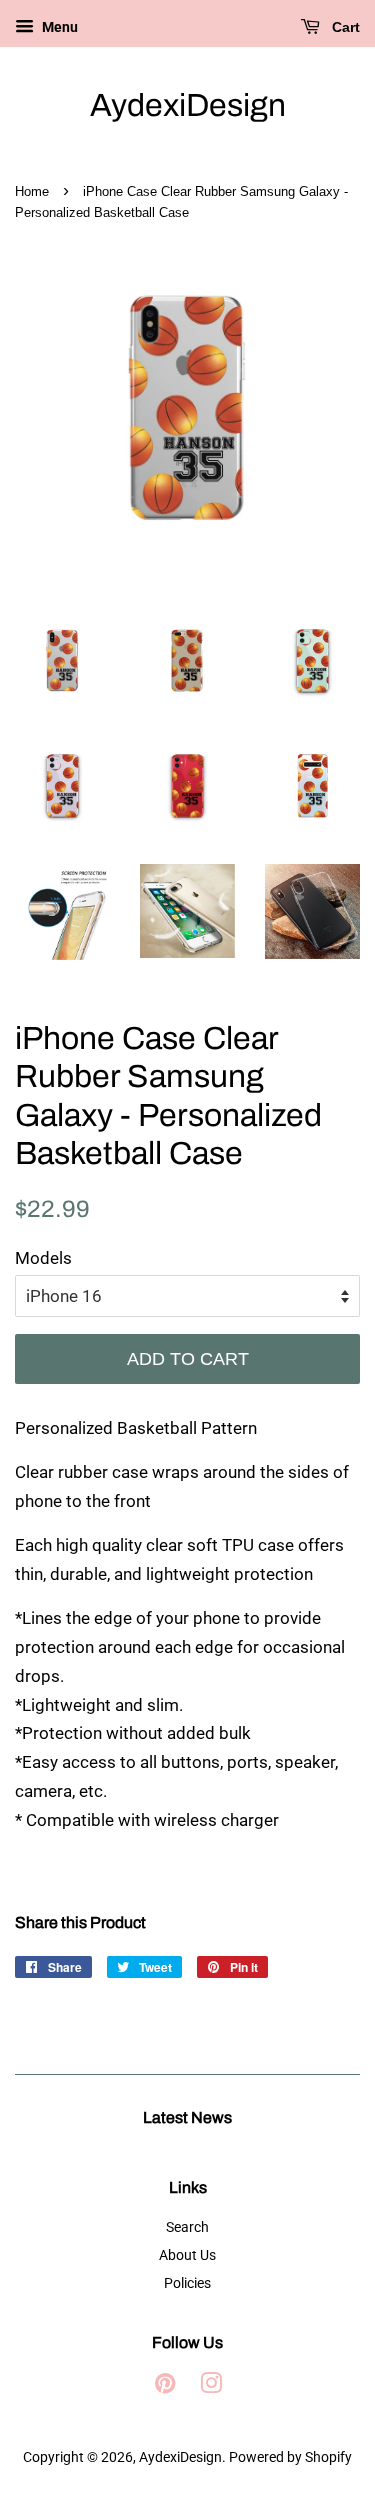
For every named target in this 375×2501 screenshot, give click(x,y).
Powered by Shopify (290, 2457)
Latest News (187, 2117)
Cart (344, 27)
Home (32, 191)
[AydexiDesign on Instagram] (211, 2387)
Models (43, 1258)
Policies (187, 2283)
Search (187, 2227)
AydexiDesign (188, 105)
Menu (58, 27)
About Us (187, 2255)
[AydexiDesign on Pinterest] (165, 2387)
